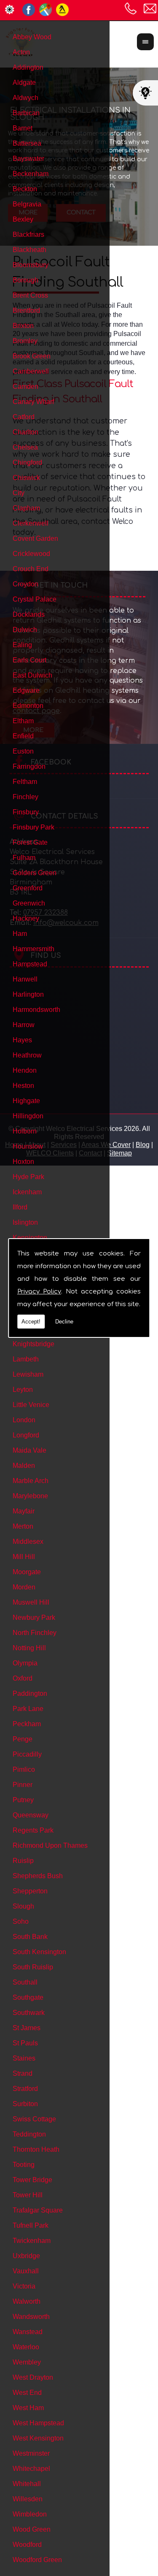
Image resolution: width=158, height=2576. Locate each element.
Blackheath (29, 250)
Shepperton (30, 1891)
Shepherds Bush (38, 1876)
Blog (143, 1145)
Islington (25, 1222)
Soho (21, 1921)
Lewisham (28, 1374)
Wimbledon (30, 2514)
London (24, 1420)
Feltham (25, 782)
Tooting (24, 2165)
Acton (21, 52)
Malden (24, 1466)
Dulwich (25, 630)
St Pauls (25, 2043)
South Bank (30, 1937)
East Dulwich (32, 675)
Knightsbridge (33, 1344)
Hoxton (23, 1162)
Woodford (27, 2545)
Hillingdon (28, 1116)
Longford (26, 1435)
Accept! (31, 1322)
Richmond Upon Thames (50, 1845)
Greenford (28, 888)
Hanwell (25, 979)
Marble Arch (31, 1481)
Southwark (29, 2013)
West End (27, 2393)
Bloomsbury (31, 265)
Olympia (25, 1663)
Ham (20, 934)
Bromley (25, 341)
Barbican (26, 113)
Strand (23, 2073)
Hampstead (30, 964)
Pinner (23, 1785)
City (19, 493)
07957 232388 (131, 8)
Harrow (24, 1025)
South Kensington (39, 1952)
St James (27, 2028)
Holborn (25, 1131)
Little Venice (31, 1405)
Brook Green (32, 356)
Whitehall (27, 2484)
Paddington (30, 1693)
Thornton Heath (36, 2149)
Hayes (22, 1040)
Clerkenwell (31, 523)
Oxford (23, 1678)
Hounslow (28, 1146)
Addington (28, 67)
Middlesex (28, 1542)
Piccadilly (27, 1754)
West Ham (28, 2408)
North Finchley (35, 1633)
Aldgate (24, 83)
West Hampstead (38, 2423)
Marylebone (30, 1496)
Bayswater (28, 159)
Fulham (24, 858)
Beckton (25, 189)
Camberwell (31, 371)
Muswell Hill (31, 1602)
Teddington (29, 2134)
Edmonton (28, 706)
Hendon (25, 1070)
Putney (23, 1800)
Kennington (30, 1238)
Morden (24, 1587)
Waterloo (26, 2347)
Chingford (27, 462)
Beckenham (31, 174)
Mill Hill (24, 1557)
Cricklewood (31, 554)
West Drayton (33, 2377)
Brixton (23, 326)
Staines (24, 2058)
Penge (23, 1739)
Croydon (25, 584)
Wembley (27, 2362)
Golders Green (35, 873)
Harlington (28, 994)
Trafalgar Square (38, 2210)
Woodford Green (37, 2560)
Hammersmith (33, 949)
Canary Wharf (33, 402)
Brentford (26, 310)
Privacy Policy (39, 1292)
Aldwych (25, 98)
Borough (25, 280)
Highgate (26, 1101)
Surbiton (25, 2104)
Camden (25, 386)
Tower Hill (28, 2195)
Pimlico (24, 1769)
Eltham (23, 721)
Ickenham (27, 1192)
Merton (23, 1526)
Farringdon (29, 766)
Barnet (23, 128)
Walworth (27, 2301)
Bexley (23, 219)
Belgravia (27, 204)
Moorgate (27, 1572)
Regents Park (33, 1830)
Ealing (22, 645)
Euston (23, 751)
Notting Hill (29, 1648)
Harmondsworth (36, 1010)
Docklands (29, 614)
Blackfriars (28, 235)
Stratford (25, 2089)
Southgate (28, 1997)
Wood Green (32, 2529)
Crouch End (31, 569)
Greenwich (29, 903)
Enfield (23, 736)
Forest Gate (30, 842)
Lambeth (26, 1359)
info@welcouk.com (150, 8)
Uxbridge (26, 2256)
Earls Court (29, 660)
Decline (64, 1322)
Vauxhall (26, 2271)
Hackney (26, 918)
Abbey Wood (32, 37)
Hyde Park (28, 1177)
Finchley (25, 797)
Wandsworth (31, 2317)
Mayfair (24, 1511)
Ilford (20, 1207)
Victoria (24, 2286)
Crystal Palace (35, 599)
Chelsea (25, 447)
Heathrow (27, 1055)
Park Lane (28, 1709)
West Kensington (38, 2438)
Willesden (28, 2499)
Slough (23, 1906)
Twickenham (32, 2241)
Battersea (27, 143)
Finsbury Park (33, 827)
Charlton (25, 432)
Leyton (23, 1390)
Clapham (26, 508)
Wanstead (28, 2332)
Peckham (27, 1724)
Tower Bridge (32, 2180)
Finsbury (26, 812)
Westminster (31, 2453)
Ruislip (23, 1861)
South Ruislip (33, 1967)
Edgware (26, 690)
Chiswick (26, 478)
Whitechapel (31, 2469)
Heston (23, 1086)
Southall (25, 1982)
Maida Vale (29, 1450)
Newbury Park (34, 1617)
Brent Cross (30, 295)
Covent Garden (35, 538)
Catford (24, 417)
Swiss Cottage (34, 2119)
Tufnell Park (31, 2225)
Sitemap (119, 1153)
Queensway (31, 1815)
